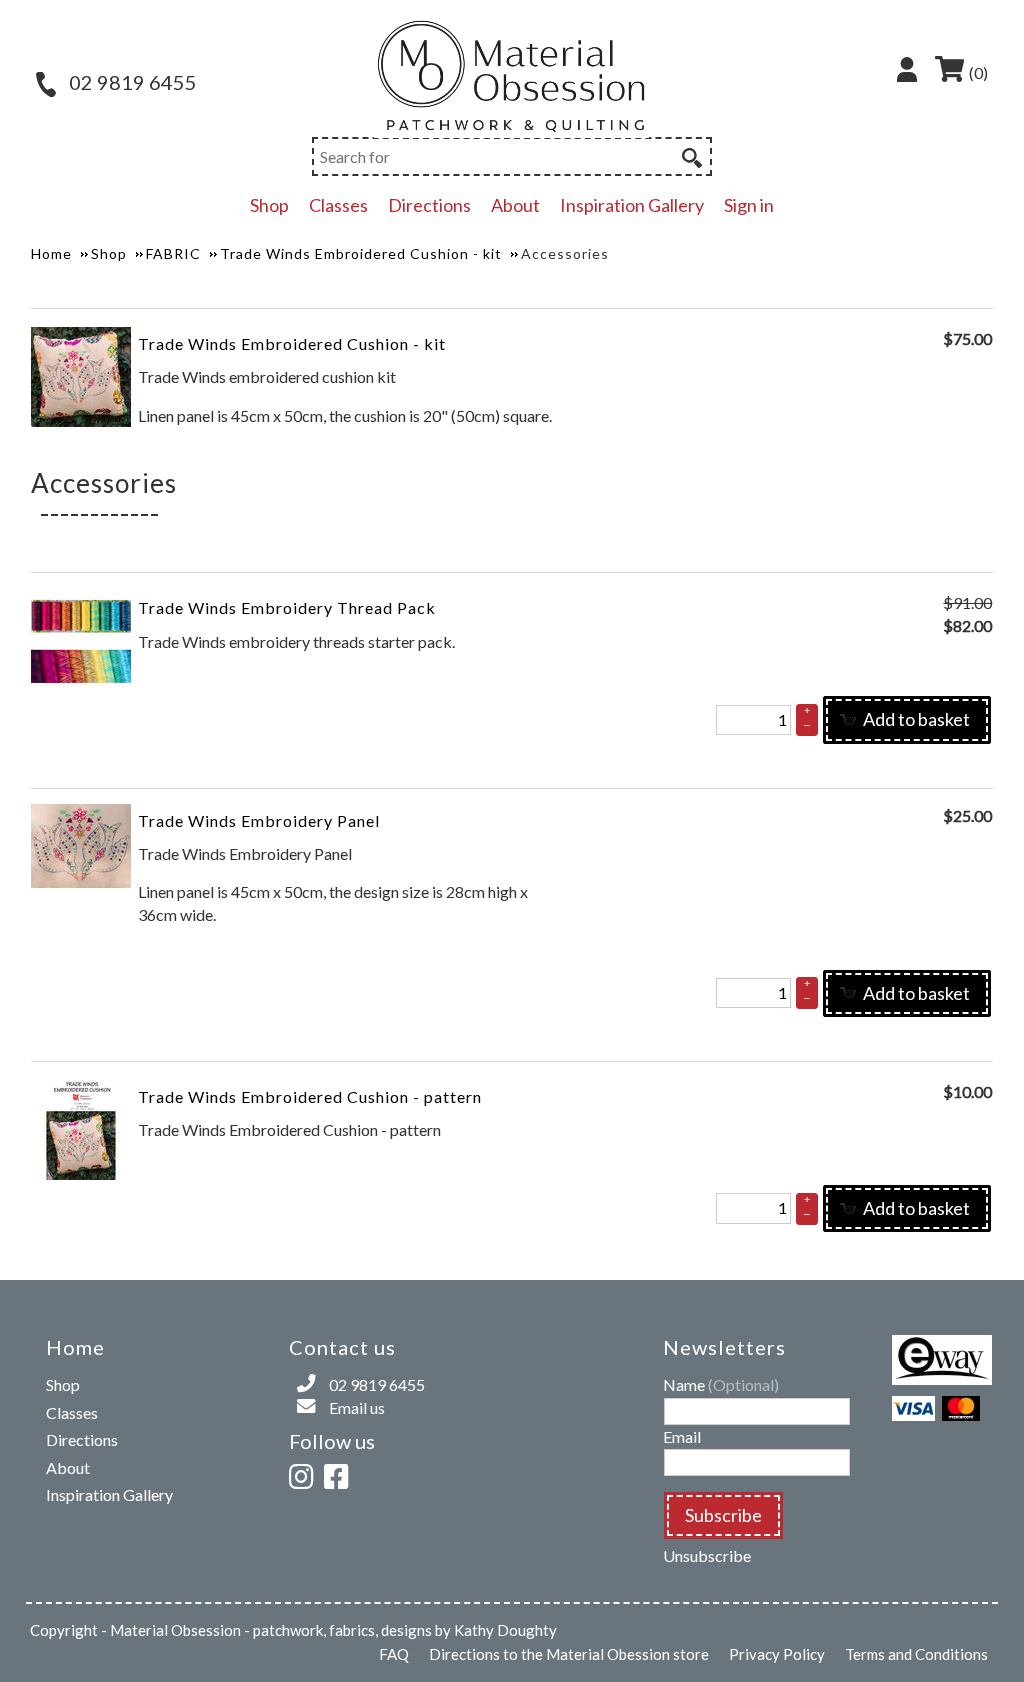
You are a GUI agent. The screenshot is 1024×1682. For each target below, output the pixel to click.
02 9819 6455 (131, 82)
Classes (338, 205)
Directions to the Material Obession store (569, 1654)
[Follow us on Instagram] (305, 1473)
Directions (429, 205)
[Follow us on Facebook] (340, 1473)
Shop (269, 205)
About (515, 205)
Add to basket (915, 719)
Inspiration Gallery (632, 205)
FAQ (394, 1654)
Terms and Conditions (916, 1654)
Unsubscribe (707, 1555)
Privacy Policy (777, 1654)
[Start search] (690, 155)
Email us (357, 1407)
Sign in (749, 205)
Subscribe (723, 1515)
